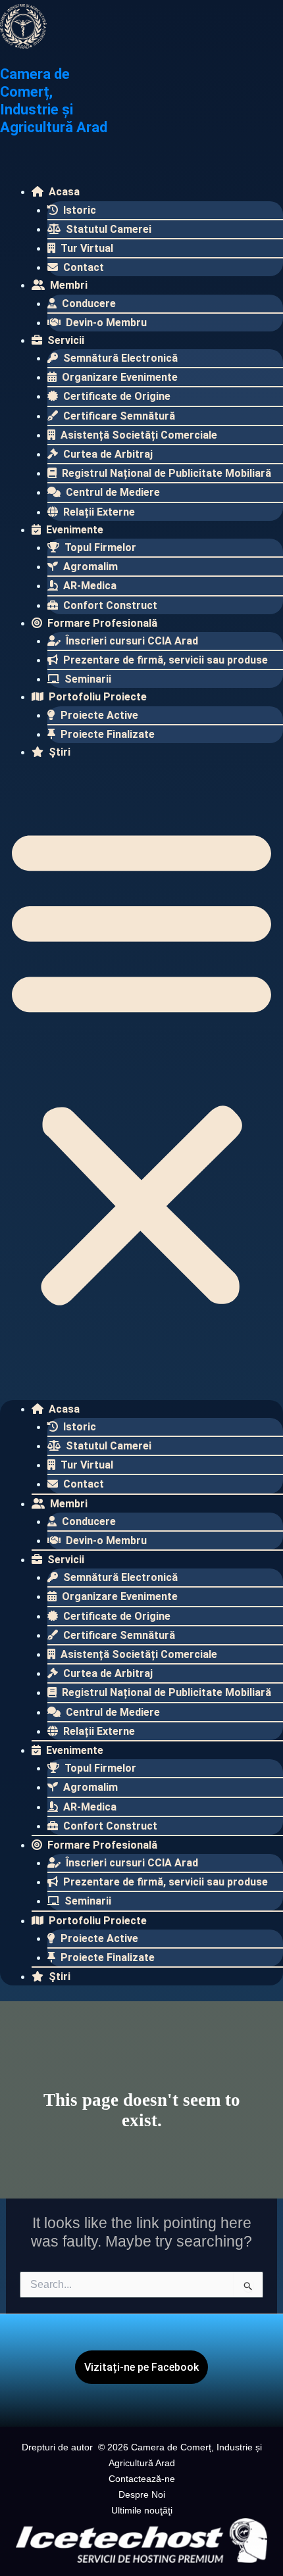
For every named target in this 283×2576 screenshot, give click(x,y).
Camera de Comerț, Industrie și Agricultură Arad (54, 101)
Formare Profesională (101, 623)
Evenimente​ (73, 530)
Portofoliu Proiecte (96, 697)
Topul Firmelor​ (99, 547)
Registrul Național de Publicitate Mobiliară (165, 473)
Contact (82, 267)
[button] (141, 1065)
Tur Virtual (86, 248)
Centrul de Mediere (112, 492)
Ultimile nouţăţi (142, 2510)
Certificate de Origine (116, 396)
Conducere (88, 304)
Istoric (78, 210)
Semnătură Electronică (119, 358)
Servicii (64, 340)
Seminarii (87, 679)
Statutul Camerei (107, 229)
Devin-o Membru (105, 323)
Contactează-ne (142, 2479)
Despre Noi (142, 2494)
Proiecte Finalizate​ (106, 734)
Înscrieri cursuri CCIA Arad (131, 641)
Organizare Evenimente (118, 377)
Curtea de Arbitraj (107, 454)
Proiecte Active (98, 715)
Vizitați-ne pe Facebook (141, 2367)
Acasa (63, 192)
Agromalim (89, 567)
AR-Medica (89, 586)
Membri (67, 285)
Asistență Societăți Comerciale (138, 435)
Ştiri (58, 752)
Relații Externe (98, 512)
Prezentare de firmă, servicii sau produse (164, 660)
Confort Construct (109, 605)
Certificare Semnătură (118, 416)
